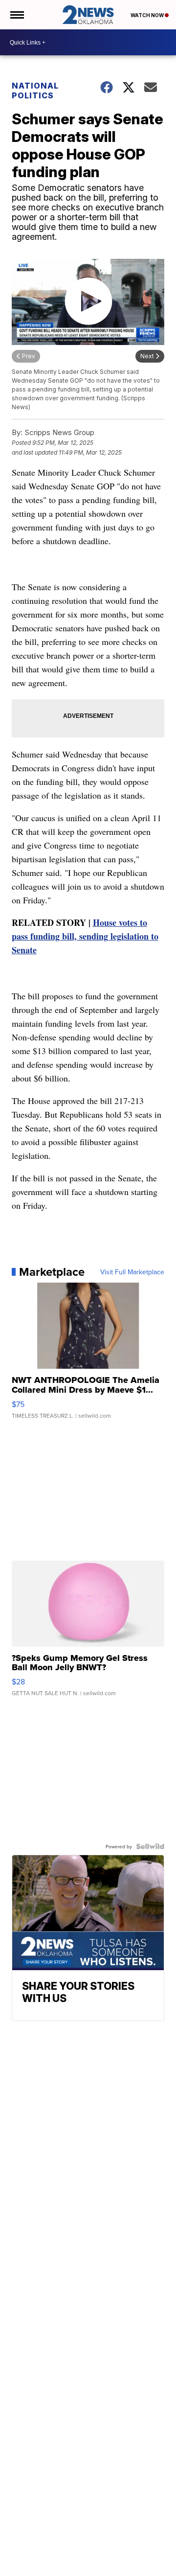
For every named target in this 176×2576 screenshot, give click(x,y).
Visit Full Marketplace (132, 1272)
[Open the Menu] (16, 15)
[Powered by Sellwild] (150, 1846)
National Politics (35, 91)
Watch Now (148, 15)
